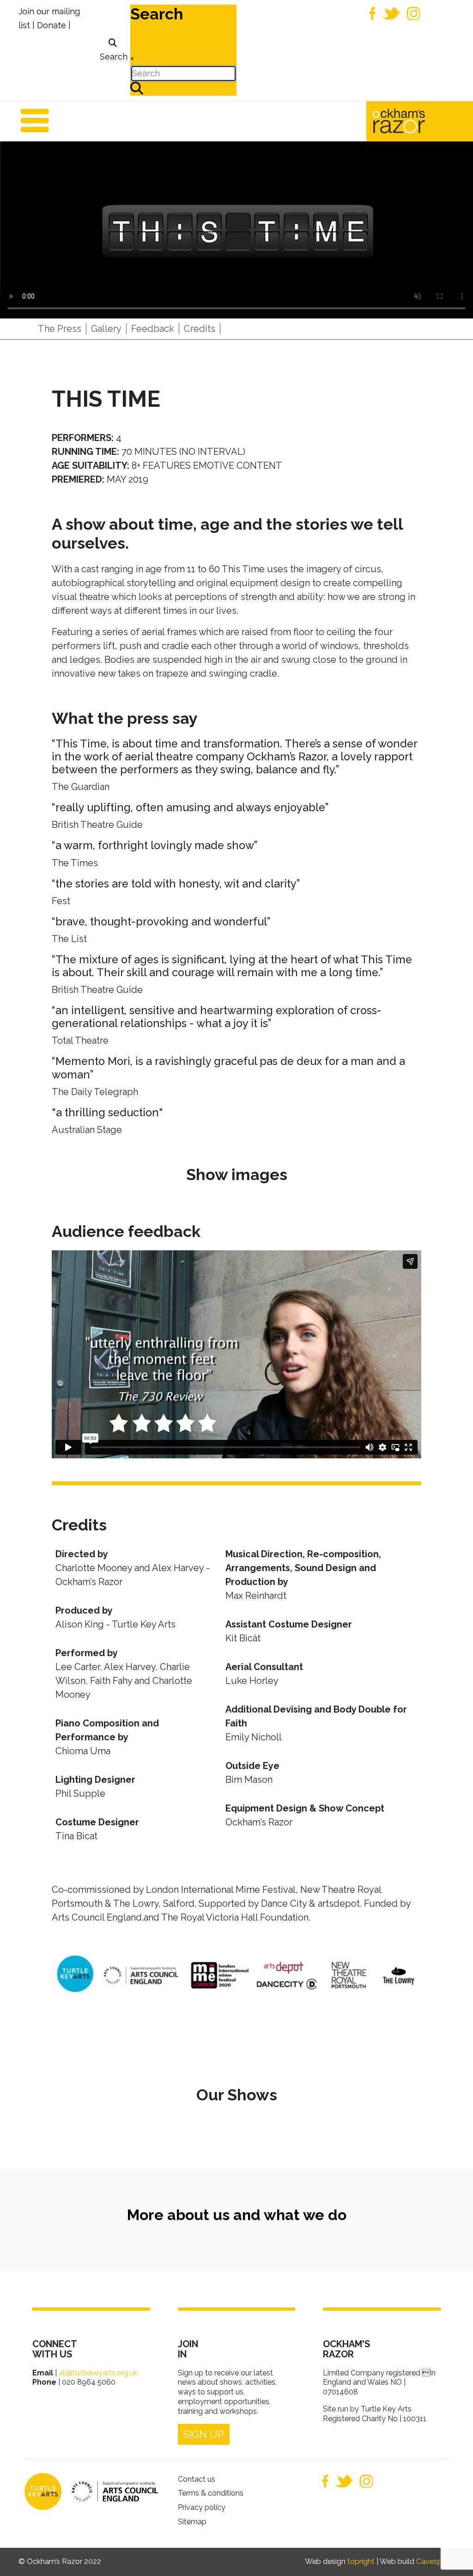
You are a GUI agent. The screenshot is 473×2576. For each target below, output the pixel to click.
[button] (452, 2555)
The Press (60, 329)
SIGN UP (204, 2434)
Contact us (197, 2479)
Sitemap (192, 2522)
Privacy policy (202, 2507)
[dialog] (112, 50)
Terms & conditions (211, 2493)
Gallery (106, 329)
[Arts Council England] (110, 2491)
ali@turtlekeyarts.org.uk (98, 2373)
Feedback (153, 329)
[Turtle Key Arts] (43, 2491)
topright (361, 2561)
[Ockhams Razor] (418, 120)
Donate (52, 25)
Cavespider (435, 2561)
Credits (200, 329)
